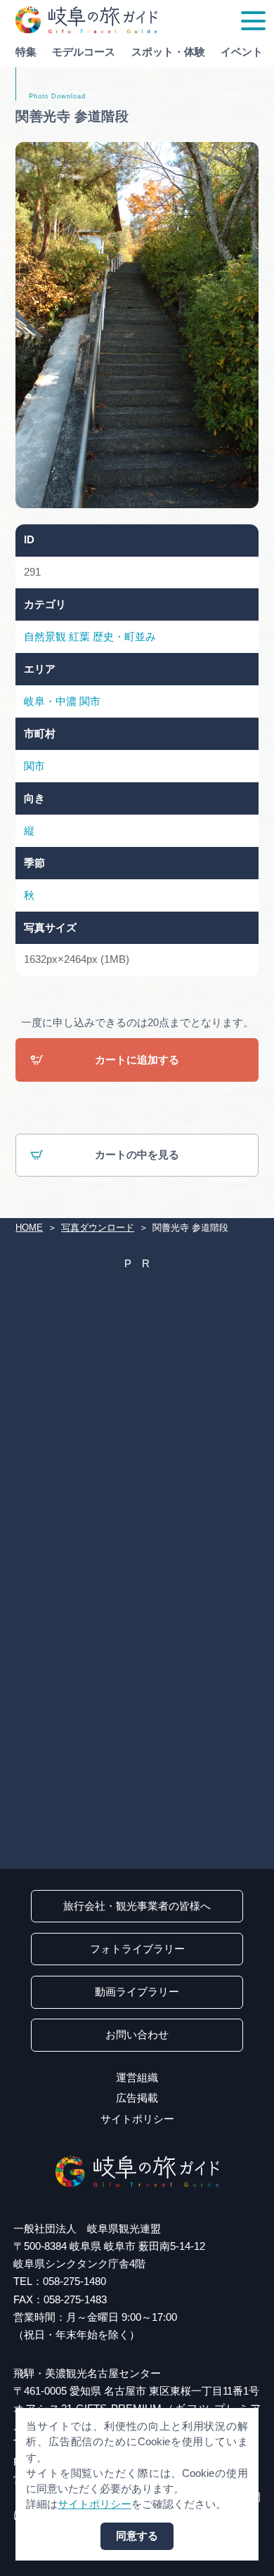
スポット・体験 (168, 52)
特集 (26, 52)
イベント (242, 52)
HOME (29, 1228)
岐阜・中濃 (50, 701)
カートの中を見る (137, 1155)
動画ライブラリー (137, 1992)
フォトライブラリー (137, 1949)
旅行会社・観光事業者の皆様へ (137, 1906)
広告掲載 (137, 2098)
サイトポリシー (137, 2119)
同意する (137, 2536)
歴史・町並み (124, 637)
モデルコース (84, 52)
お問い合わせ (137, 2035)
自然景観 (45, 637)
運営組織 (137, 2078)
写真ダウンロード (98, 1228)
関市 (90, 701)
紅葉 (79, 637)
